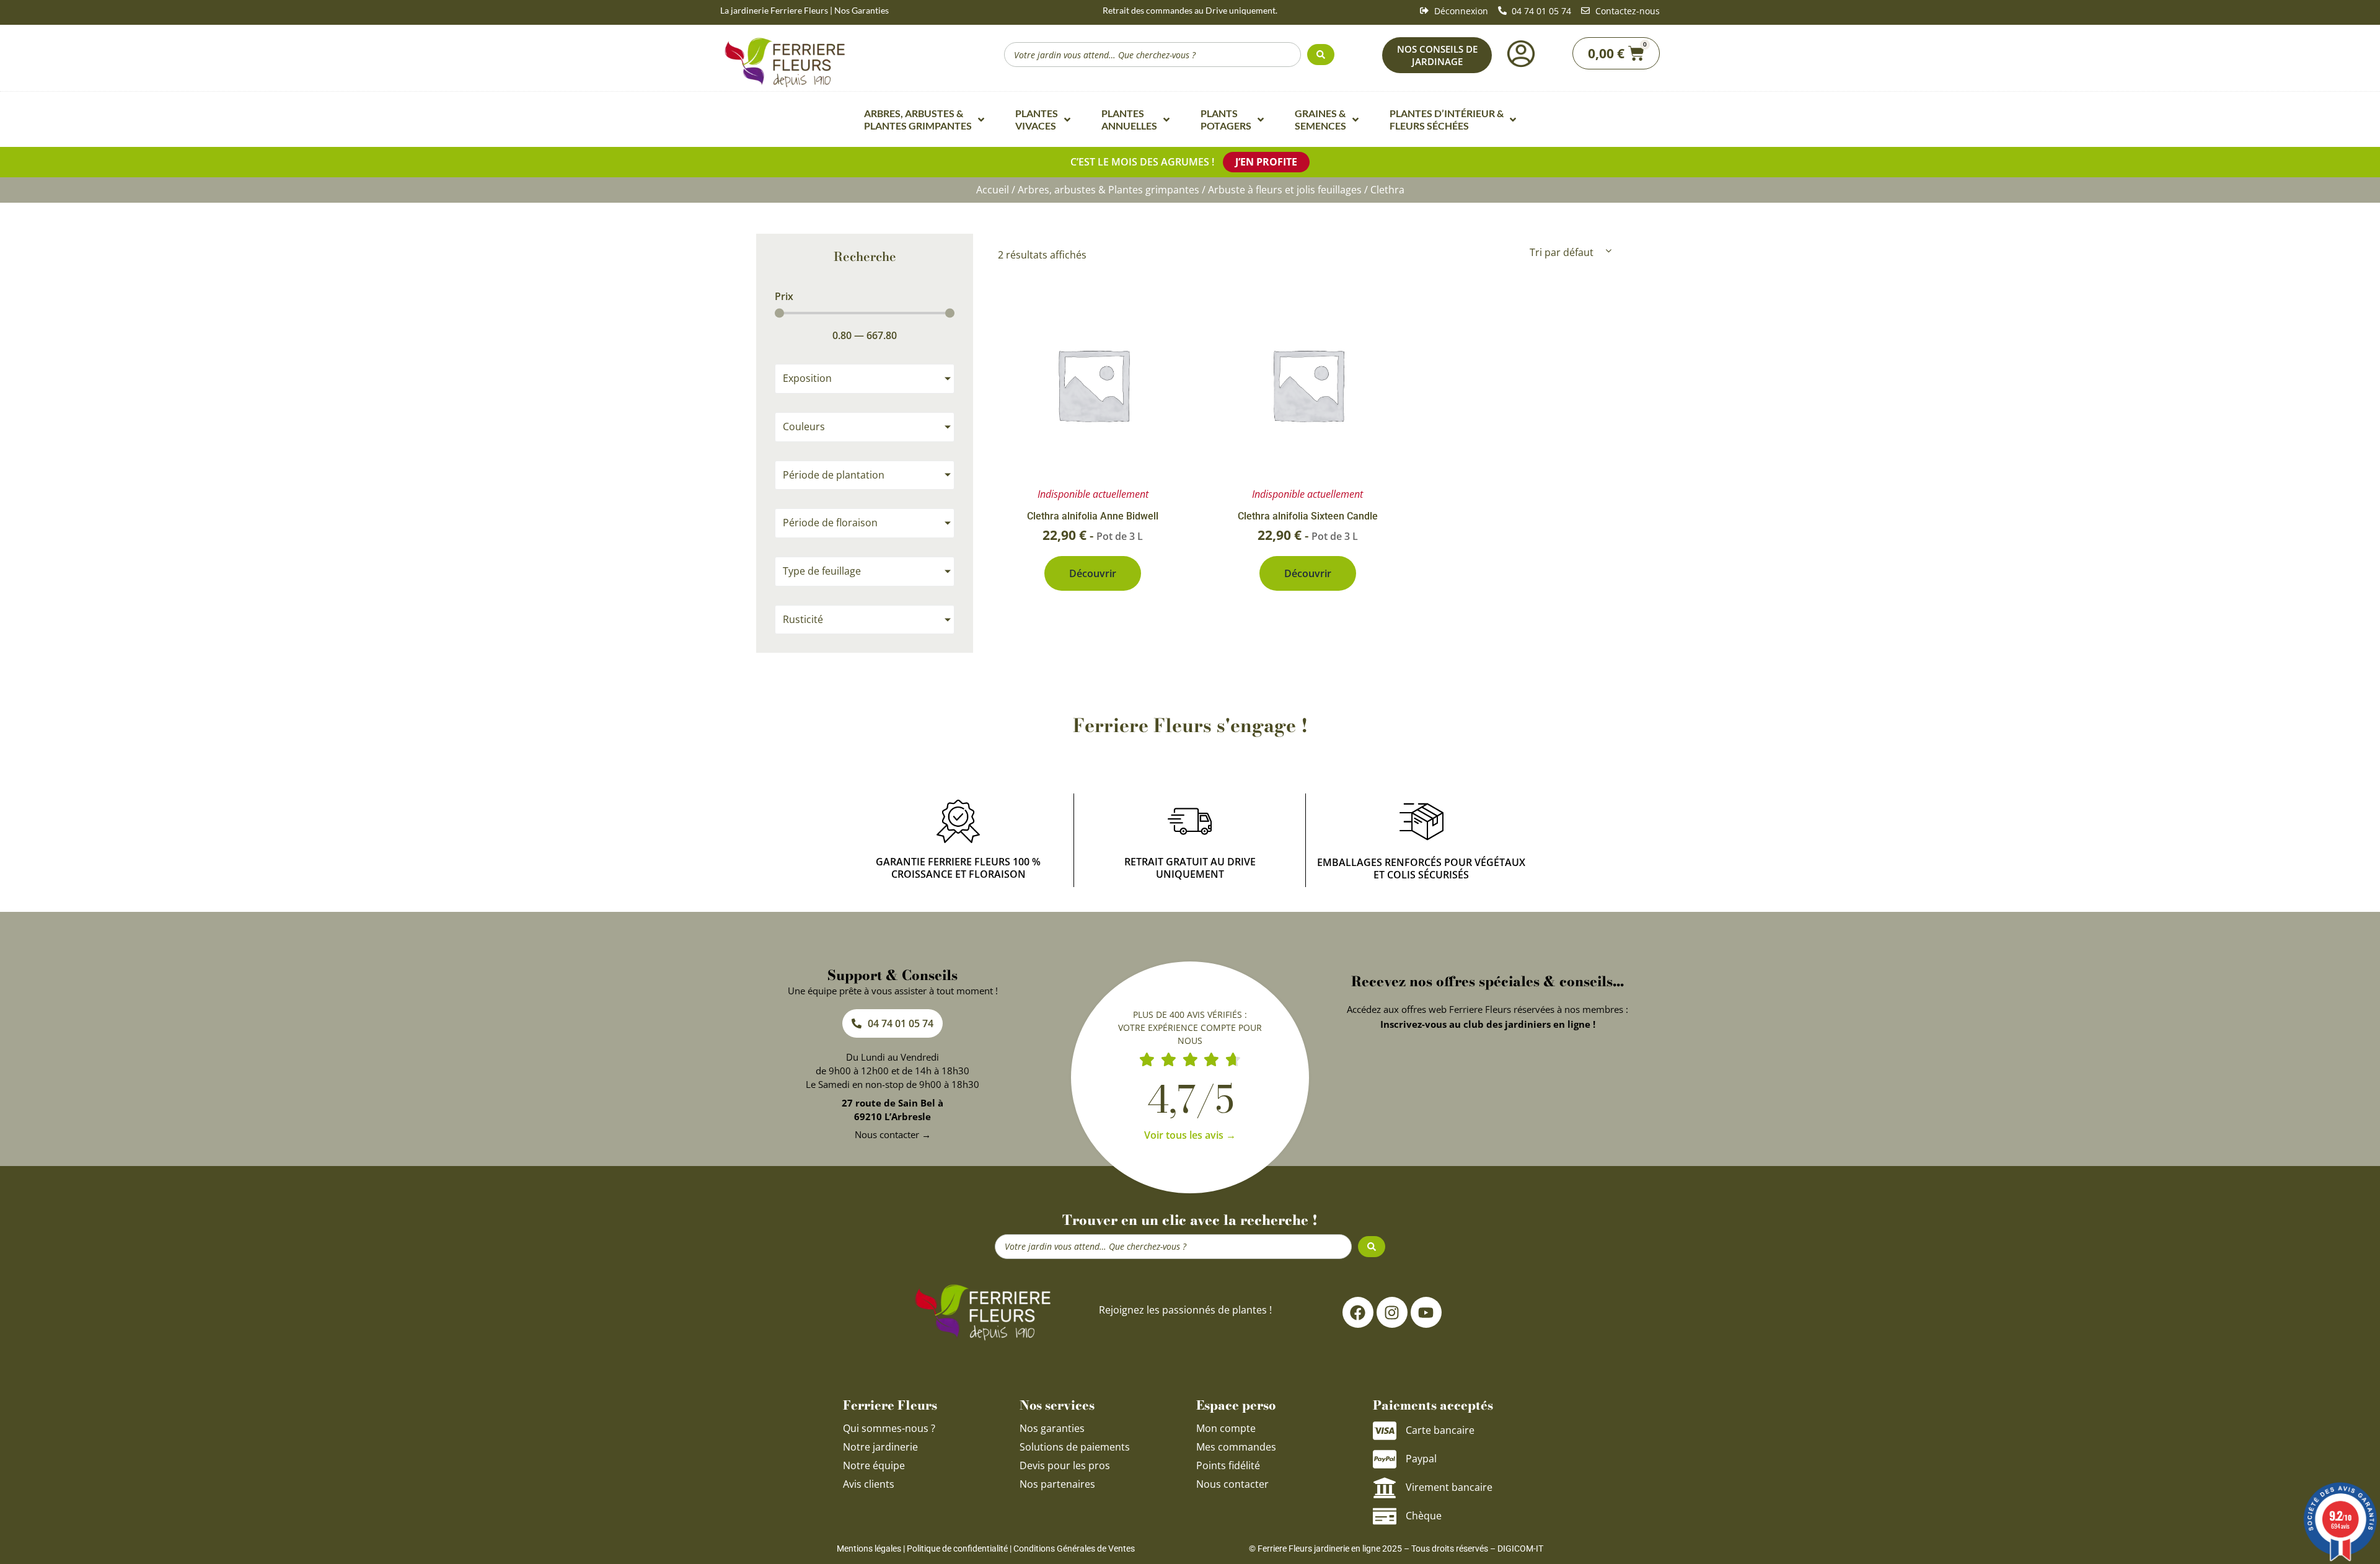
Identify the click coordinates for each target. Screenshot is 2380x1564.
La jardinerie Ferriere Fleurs (774, 10)
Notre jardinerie (880, 1447)
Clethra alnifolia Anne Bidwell (1093, 516)
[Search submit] (1321, 55)
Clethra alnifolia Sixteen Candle (1308, 516)
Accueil (993, 190)
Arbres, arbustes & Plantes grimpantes (1108, 190)
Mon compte (1226, 1428)
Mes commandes (1236, 1447)
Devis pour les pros (1065, 1465)
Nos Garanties (862, 10)
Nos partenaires (1057, 1484)
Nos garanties (1052, 1428)
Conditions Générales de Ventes (1074, 1549)
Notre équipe (874, 1465)
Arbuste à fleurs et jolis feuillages (1285, 190)
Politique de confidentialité (957, 1549)
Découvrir (1093, 573)
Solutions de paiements (1075, 1447)
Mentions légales (869, 1549)
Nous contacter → (893, 1134)
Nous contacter (1232, 1484)
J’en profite (1266, 162)
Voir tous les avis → (1190, 1135)
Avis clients (869, 1484)
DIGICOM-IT (1520, 1549)
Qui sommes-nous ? (890, 1428)
